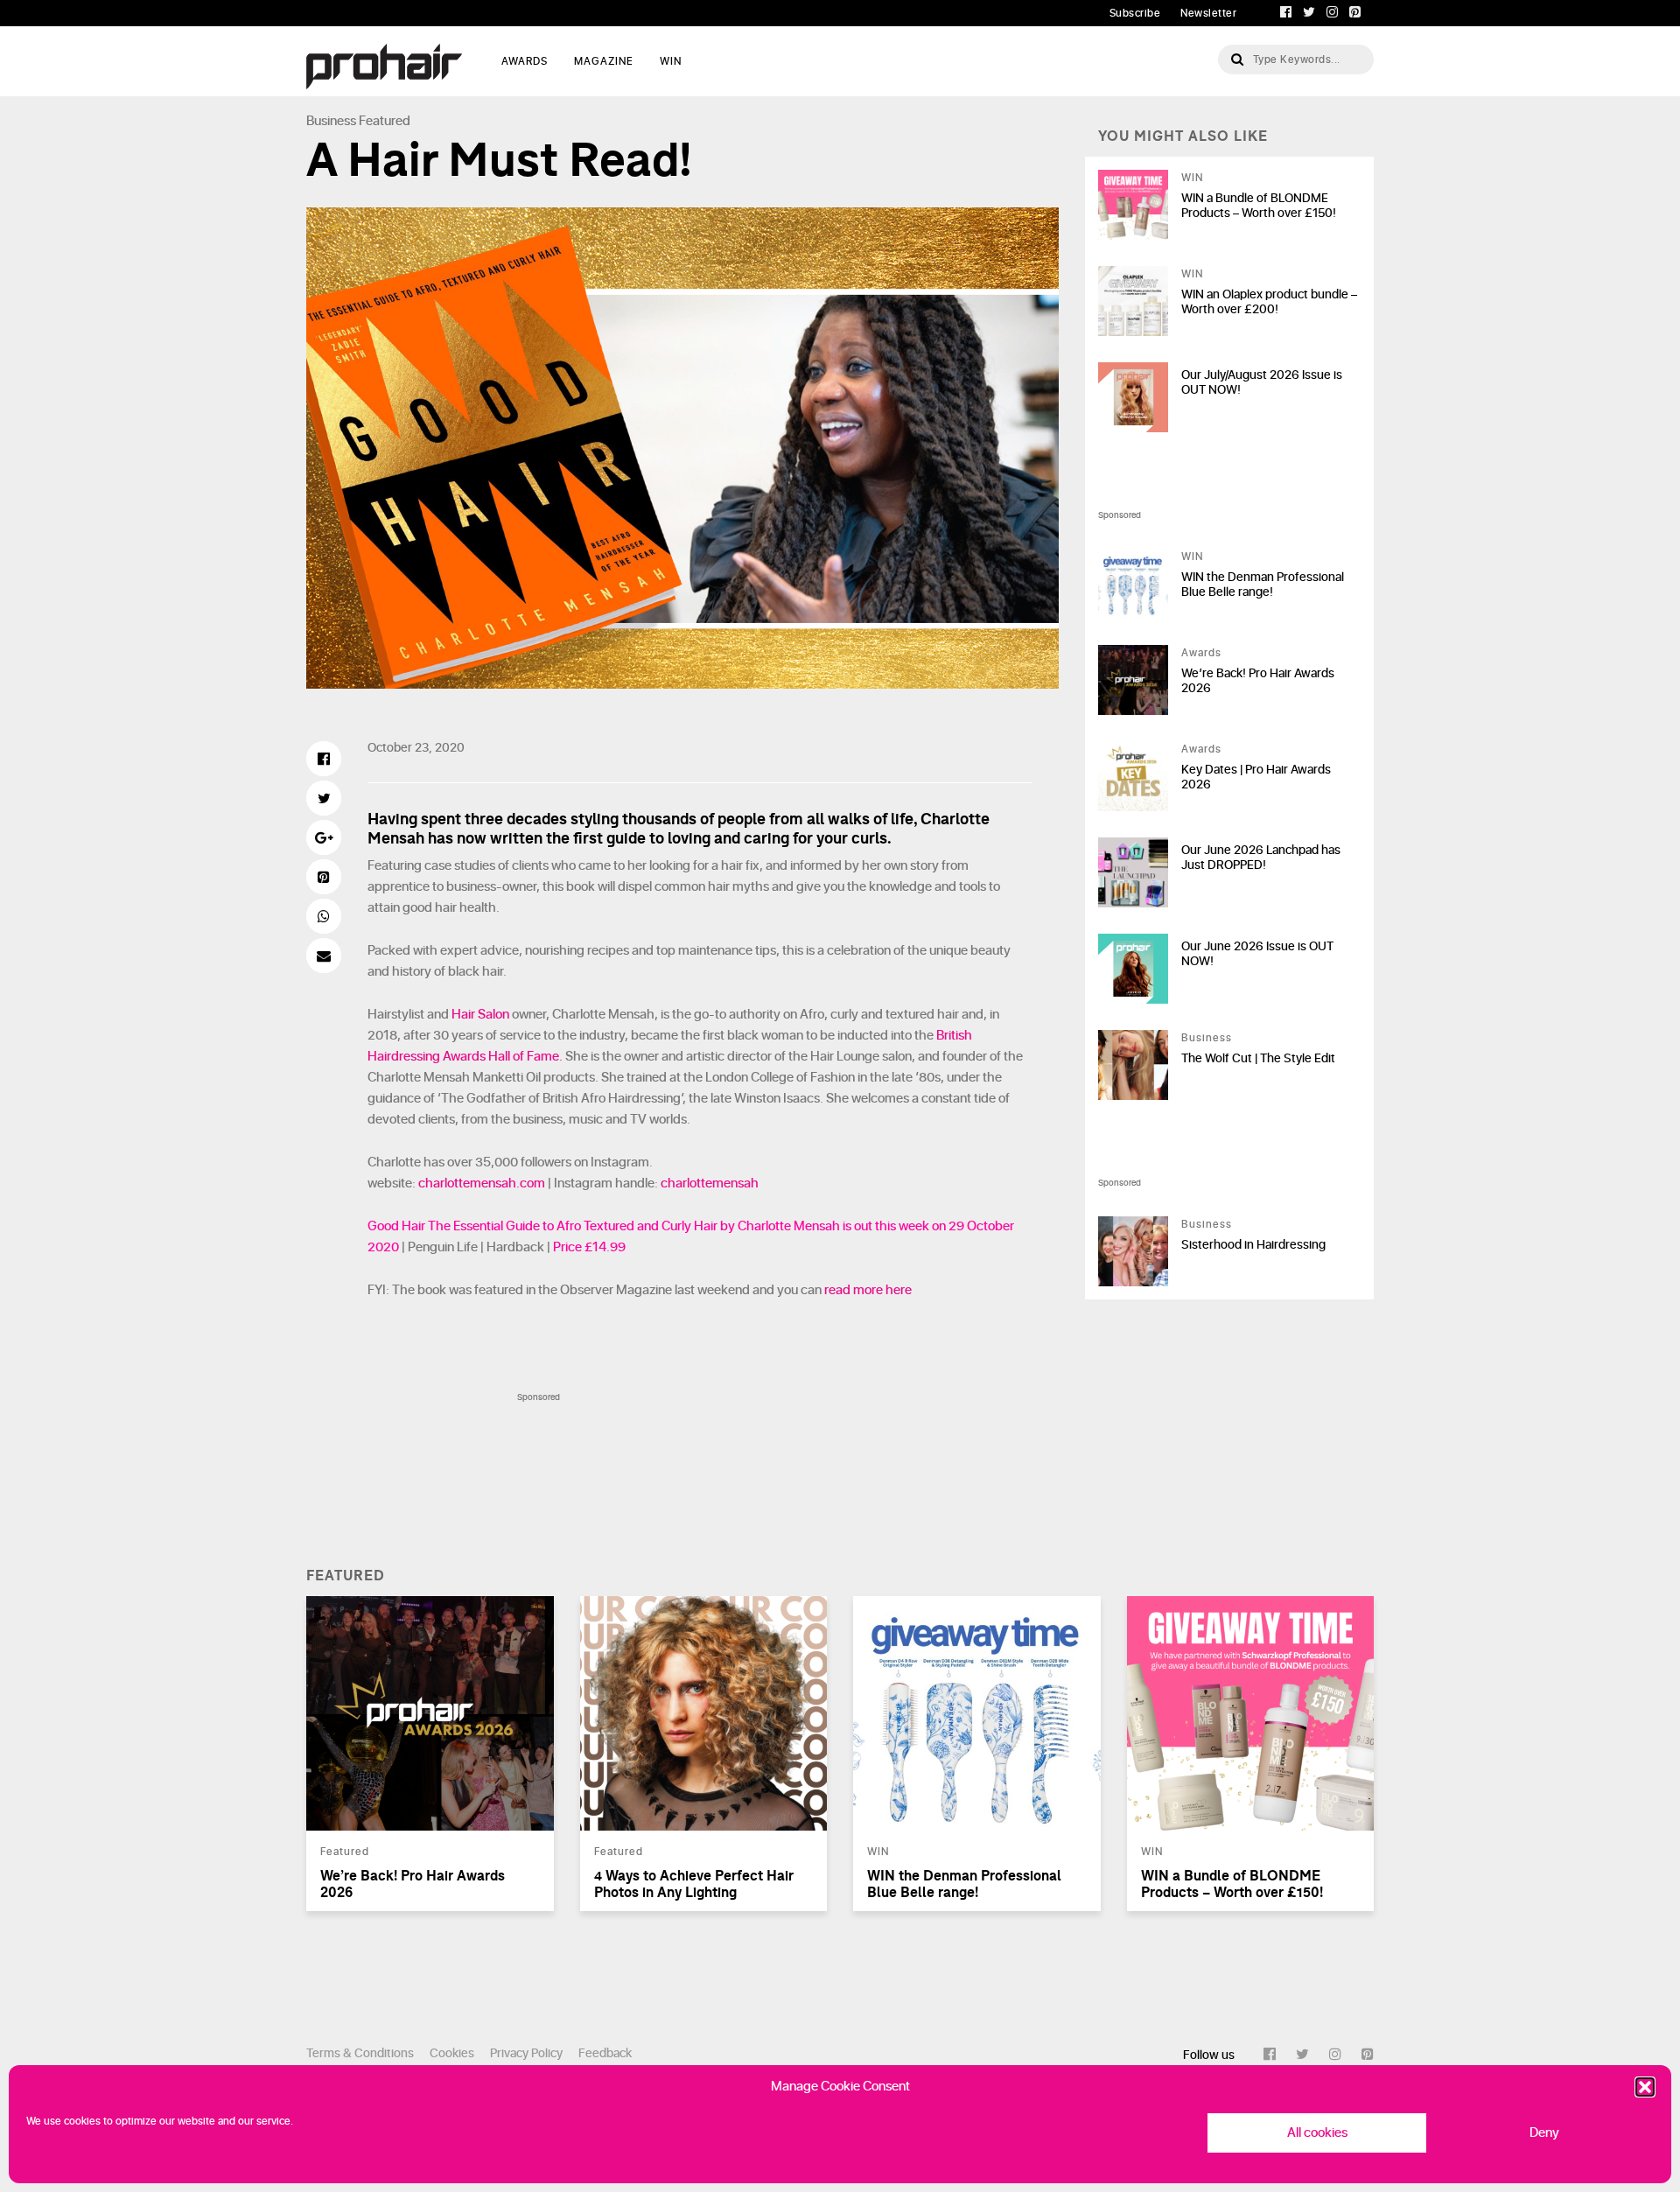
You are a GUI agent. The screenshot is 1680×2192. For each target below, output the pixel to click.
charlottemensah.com (482, 1184)
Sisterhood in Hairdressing (1253, 1245)
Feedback (605, 2053)
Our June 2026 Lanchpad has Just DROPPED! (1261, 858)
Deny (1544, 2133)
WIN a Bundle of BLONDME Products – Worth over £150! (1259, 206)
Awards (1201, 653)
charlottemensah (710, 1184)
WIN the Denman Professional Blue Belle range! (1263, 585)
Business (331, 121)
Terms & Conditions (360, 2053)
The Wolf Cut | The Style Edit (1258, 1058)
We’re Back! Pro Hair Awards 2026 (1258, 681)
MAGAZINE (604, 61)
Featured (385, 121)
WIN (671, 61)
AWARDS (525, 61)
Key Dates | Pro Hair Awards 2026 (1256, 777)
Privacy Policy (526, 2053)
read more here (868, 1290)
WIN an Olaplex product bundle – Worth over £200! (1269, 302)
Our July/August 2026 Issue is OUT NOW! (1262, 382)
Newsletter (1208, 13)
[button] (1645, 2087)
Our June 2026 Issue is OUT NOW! (1257, 954)
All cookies (1317, 2133)
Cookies (452, 2053)
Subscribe (1135, 13)
